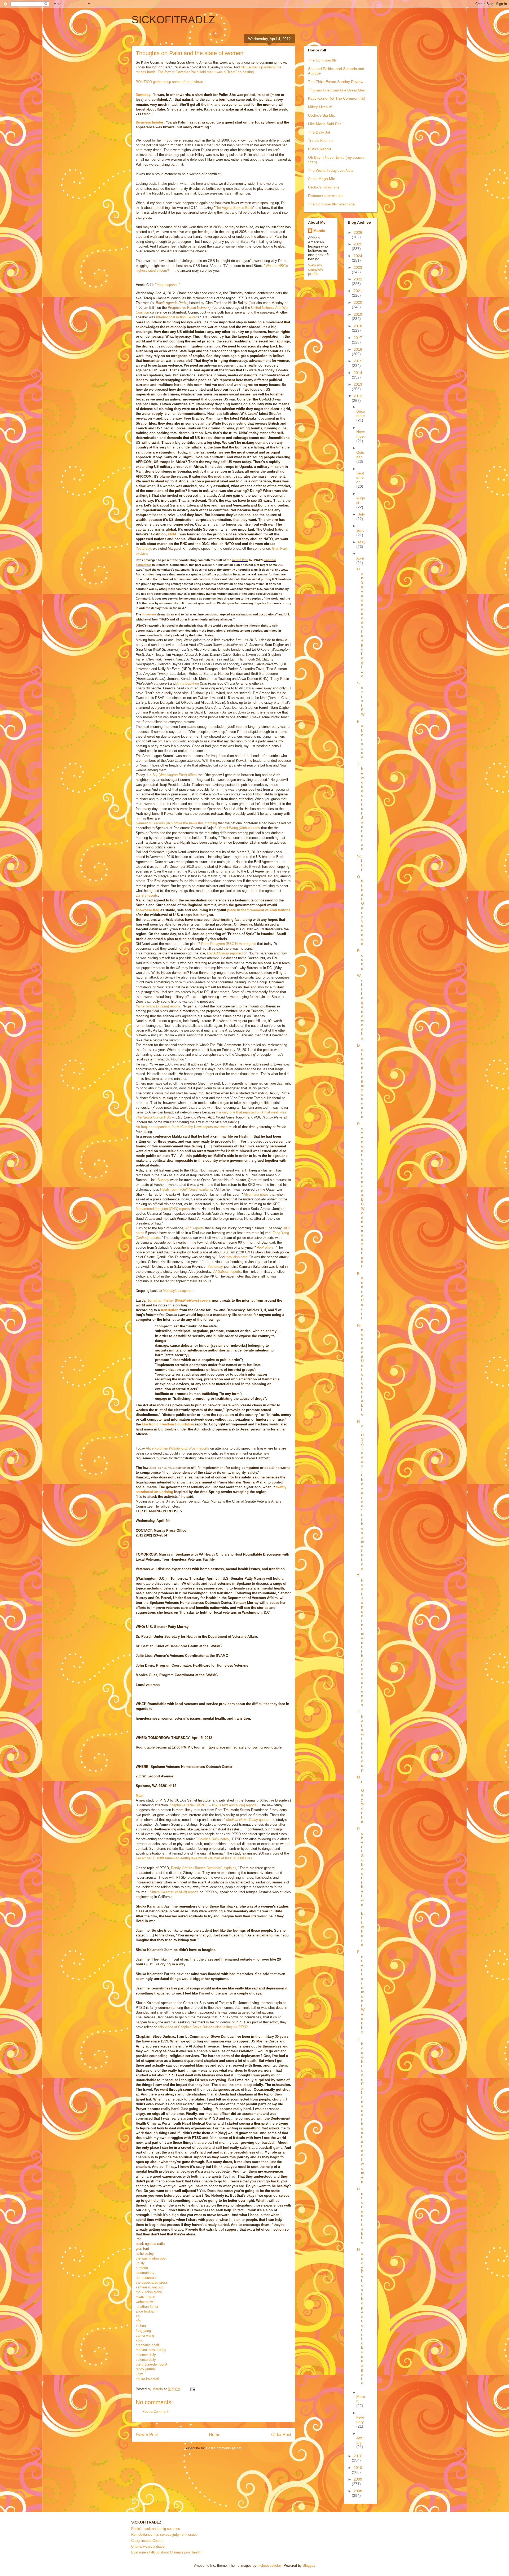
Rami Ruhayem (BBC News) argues (229, 944)
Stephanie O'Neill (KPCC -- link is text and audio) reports (213, 1805)
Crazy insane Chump (147, 2541)
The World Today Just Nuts (331, 170)
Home (215, 2435)
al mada (142, 2268)
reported (225, 953)
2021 (358, 291)
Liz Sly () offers (172, 775)
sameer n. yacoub (150, 2287)
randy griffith (145, 2369)
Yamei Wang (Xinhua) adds (239, 828)
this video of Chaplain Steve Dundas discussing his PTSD (203, 2027)
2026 (358, 232)
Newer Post (147, 2435)
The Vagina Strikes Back (234, 208)
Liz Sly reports (147, 895)
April (360, 558)
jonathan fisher (147, 2307)
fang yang (143, 2331)
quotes (248, 1820)
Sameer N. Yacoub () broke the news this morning (176, 823)
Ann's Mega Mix (321, 179)
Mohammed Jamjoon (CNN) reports (163, 1209)
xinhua (141, 2326)
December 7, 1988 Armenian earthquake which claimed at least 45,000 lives (194, 1858)
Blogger (308, 2566)
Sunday (163, 1180)
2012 (358, 396)
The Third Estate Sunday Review (336, 82)
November (361, 434)
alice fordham (146, 2311)
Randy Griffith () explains (204, 1868)
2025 (358, 244)
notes (213, 1839)
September (360, 478)
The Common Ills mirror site (331, 204)
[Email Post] (192, 2389)
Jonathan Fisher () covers (179, 1300)
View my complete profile (316, 269)
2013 (358, 384)
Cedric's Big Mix (321, 115)
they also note (236, 1257)
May (362, 542)
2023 (358, 267)
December (361, 414)
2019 (358, 314)
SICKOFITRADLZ (173, 20)
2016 (358, 349)
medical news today (151, 2350)
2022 (358, 279)
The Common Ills (322, 60)
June (360, 530)
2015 (358, 361)
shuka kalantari (147, 2379)
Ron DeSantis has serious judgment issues (164, 2535)
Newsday (143, 95)
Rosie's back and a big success (156, 2529)
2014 (358, 373)
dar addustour (146, 2278)
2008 (358, 2491)
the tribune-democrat (152, 2364)
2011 (358, 2456)
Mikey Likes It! (320, 107)
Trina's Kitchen (320, 140)
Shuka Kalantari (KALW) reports (174, 1892)
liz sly (140, 2263)
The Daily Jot (319, 132)
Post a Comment (155, 2412)
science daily (146, 2355)
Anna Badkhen (188, 683)
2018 (358, 326)
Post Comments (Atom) (224, 2448)
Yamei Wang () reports (158, 1006)
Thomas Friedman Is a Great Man (337, 90)
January (360, 2440)
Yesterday (143, 549)
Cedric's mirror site (324, 187)
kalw (139, 2374)
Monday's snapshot (178, 1291)
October (360, 455)
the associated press (152, 2282)
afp (138, 2321)
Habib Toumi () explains (186, 1189)
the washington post (151, 2258)
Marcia (319, 231)
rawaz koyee (145, 2297)
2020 (358, 302)
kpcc (139, 2340)
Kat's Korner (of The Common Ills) (337, 98)
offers (265, 1247)
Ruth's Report (320, 149)
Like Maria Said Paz (325, 124)
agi (138, 2316)
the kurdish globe (149, 2292)
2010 (358, 2468)
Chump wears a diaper (148, 2546)
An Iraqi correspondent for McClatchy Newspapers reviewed (182, 1127)
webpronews (145, 2302)
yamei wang (145, 2335)
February (360, 2419)
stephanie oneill (148, 2345)
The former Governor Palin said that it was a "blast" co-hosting (206, 72)
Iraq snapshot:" (168, 285)
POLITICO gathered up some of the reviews (169, 82)
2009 (358, 2479)
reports (195, 1228)
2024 (358, 256)
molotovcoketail (269, 2566)
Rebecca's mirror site (326, 196)
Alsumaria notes (256, 1194)
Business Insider (150, 122)
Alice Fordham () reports (177, 1448)
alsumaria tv (145, 2273)
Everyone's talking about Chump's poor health (166, 2552)
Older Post (281, 2435)
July (361, 514)
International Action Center (176, 317)
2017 (358, 338)
